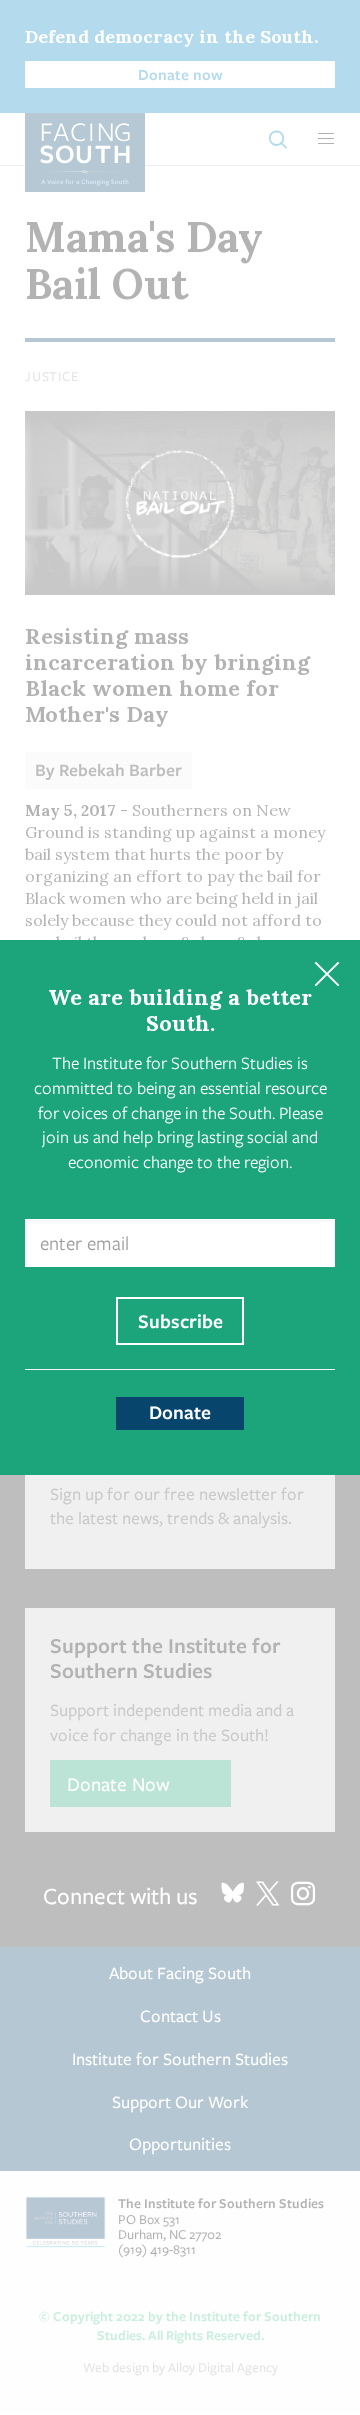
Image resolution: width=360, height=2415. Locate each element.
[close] (326, 973)
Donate (180, 1412)
